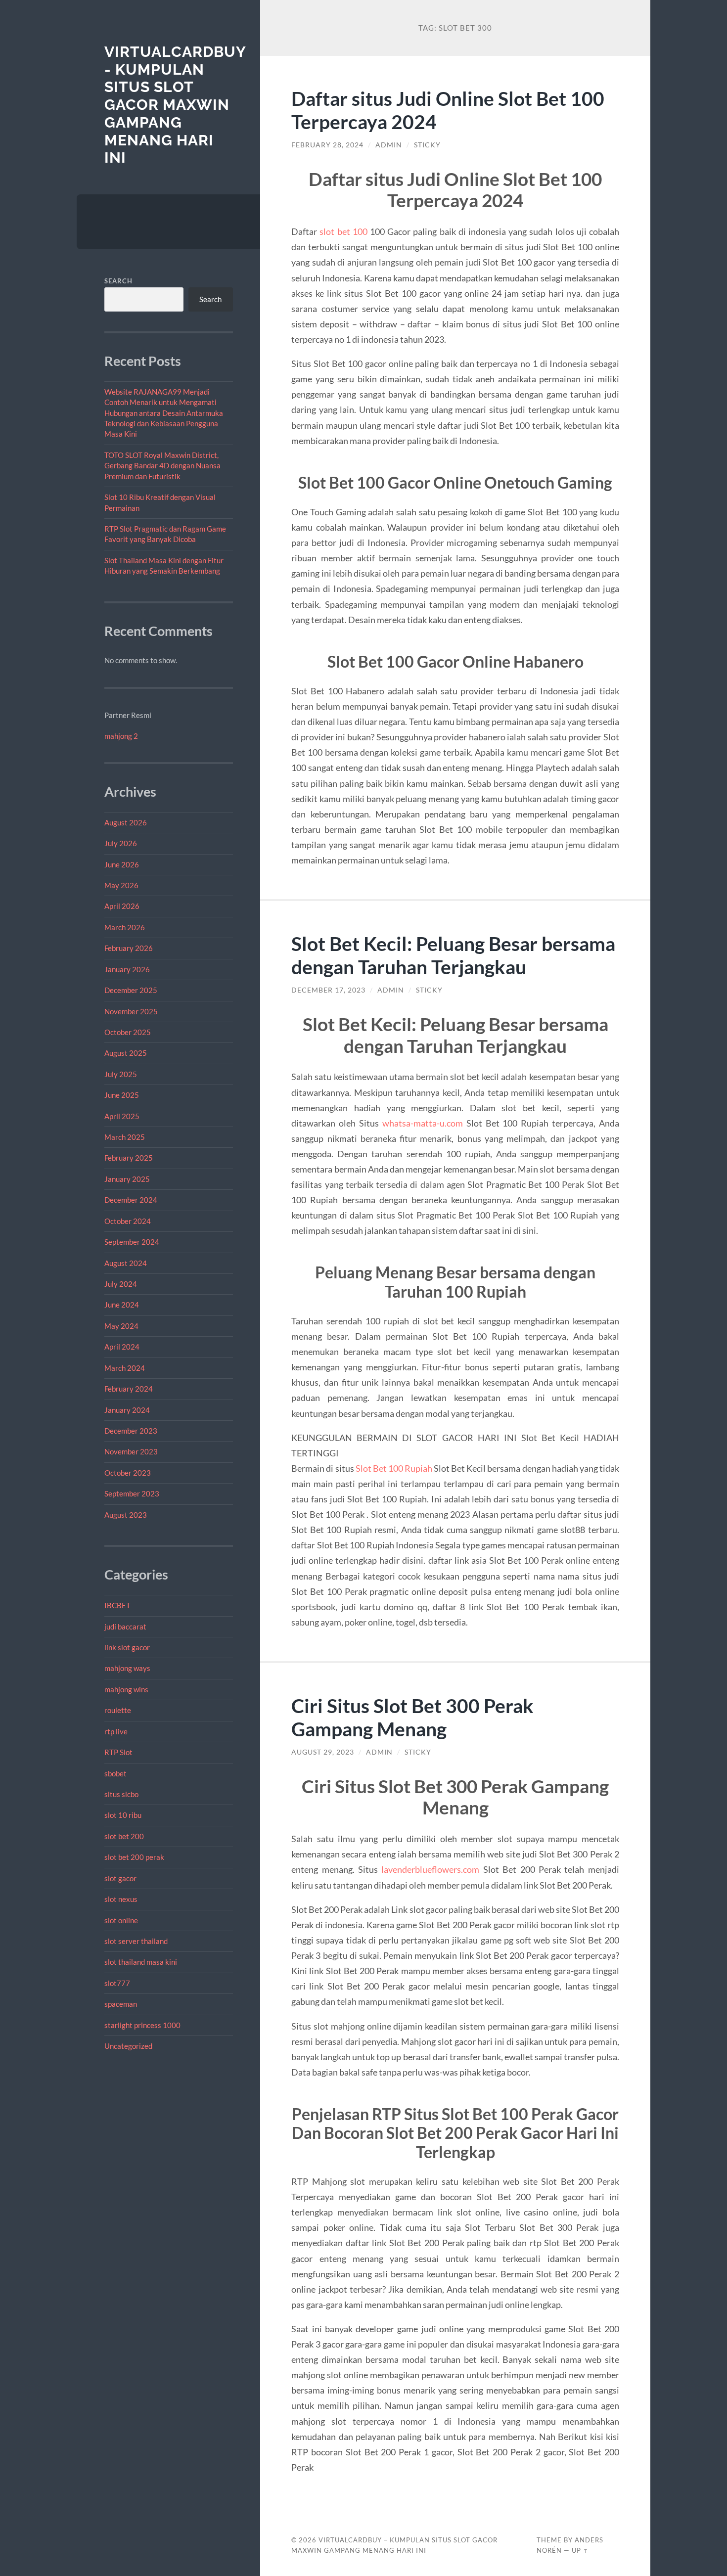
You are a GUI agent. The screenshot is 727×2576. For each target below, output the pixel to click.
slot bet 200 (124, 1836)
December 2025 (131, 990)
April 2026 (122, 906)
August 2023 (126, 1515)
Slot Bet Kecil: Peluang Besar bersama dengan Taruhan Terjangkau (453, 955)
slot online (121, 1920)
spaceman (121, 2004)
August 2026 (126, 822)
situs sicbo (121, 1794)
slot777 (117, 1983)
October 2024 (128, 1221)
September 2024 (132, 1242)
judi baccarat (125, 1627)
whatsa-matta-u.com (423, 1123)
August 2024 (126, 1263)
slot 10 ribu (123, 1815)
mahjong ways (127, 1668)
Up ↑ (580, 2550)
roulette (118, 1710)
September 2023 (132, 1493)
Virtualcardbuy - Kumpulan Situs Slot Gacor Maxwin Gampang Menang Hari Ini (175, 105)
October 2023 (128, 1473)
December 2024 (131, 1200)
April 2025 (122, 1116)
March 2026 (125, 927)
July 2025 (121, 1074)
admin (389, 145)
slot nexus (121, 1899)
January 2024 (127, 1410)
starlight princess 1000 (142, 2025)
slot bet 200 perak (134, 1857)
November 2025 (131, 1011)
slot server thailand (136, 1941)
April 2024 (122, 1347)
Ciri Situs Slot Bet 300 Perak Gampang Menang (412, 1717)
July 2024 (121, 1284)
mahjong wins (126, 1689)
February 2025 (129, 1158)
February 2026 (129, 948)
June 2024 (122, 1305)
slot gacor (120, 1878)
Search (118, 281)
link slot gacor (127, 1647)
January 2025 (127, 1179)
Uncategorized (128, 2046)
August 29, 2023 (323, 1752)
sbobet (115, 1773)
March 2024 (125, 1368)
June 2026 (122, 864)
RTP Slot (118, 1752)
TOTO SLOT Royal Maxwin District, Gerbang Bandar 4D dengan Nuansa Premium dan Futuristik (162, 466)
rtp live (116, 1731)
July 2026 (121, 843)
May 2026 (121, 885)
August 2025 (126, 1053)
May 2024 (121, 1326)
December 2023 (131, 1431)
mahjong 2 (121, 736)
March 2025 (125, 1137)
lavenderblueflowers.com (430, 1869)
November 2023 (131, 1451)
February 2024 (129, 1389)
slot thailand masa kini (141, 1962)
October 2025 (128, 1032)
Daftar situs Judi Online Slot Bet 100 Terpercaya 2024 (448, 110)
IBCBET (117, 1605)
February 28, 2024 (327, 145)
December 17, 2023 (328, 990)
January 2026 (127, 969)
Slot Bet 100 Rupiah (394, 1468)
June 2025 (122, 1095)
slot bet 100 (343, 231)
